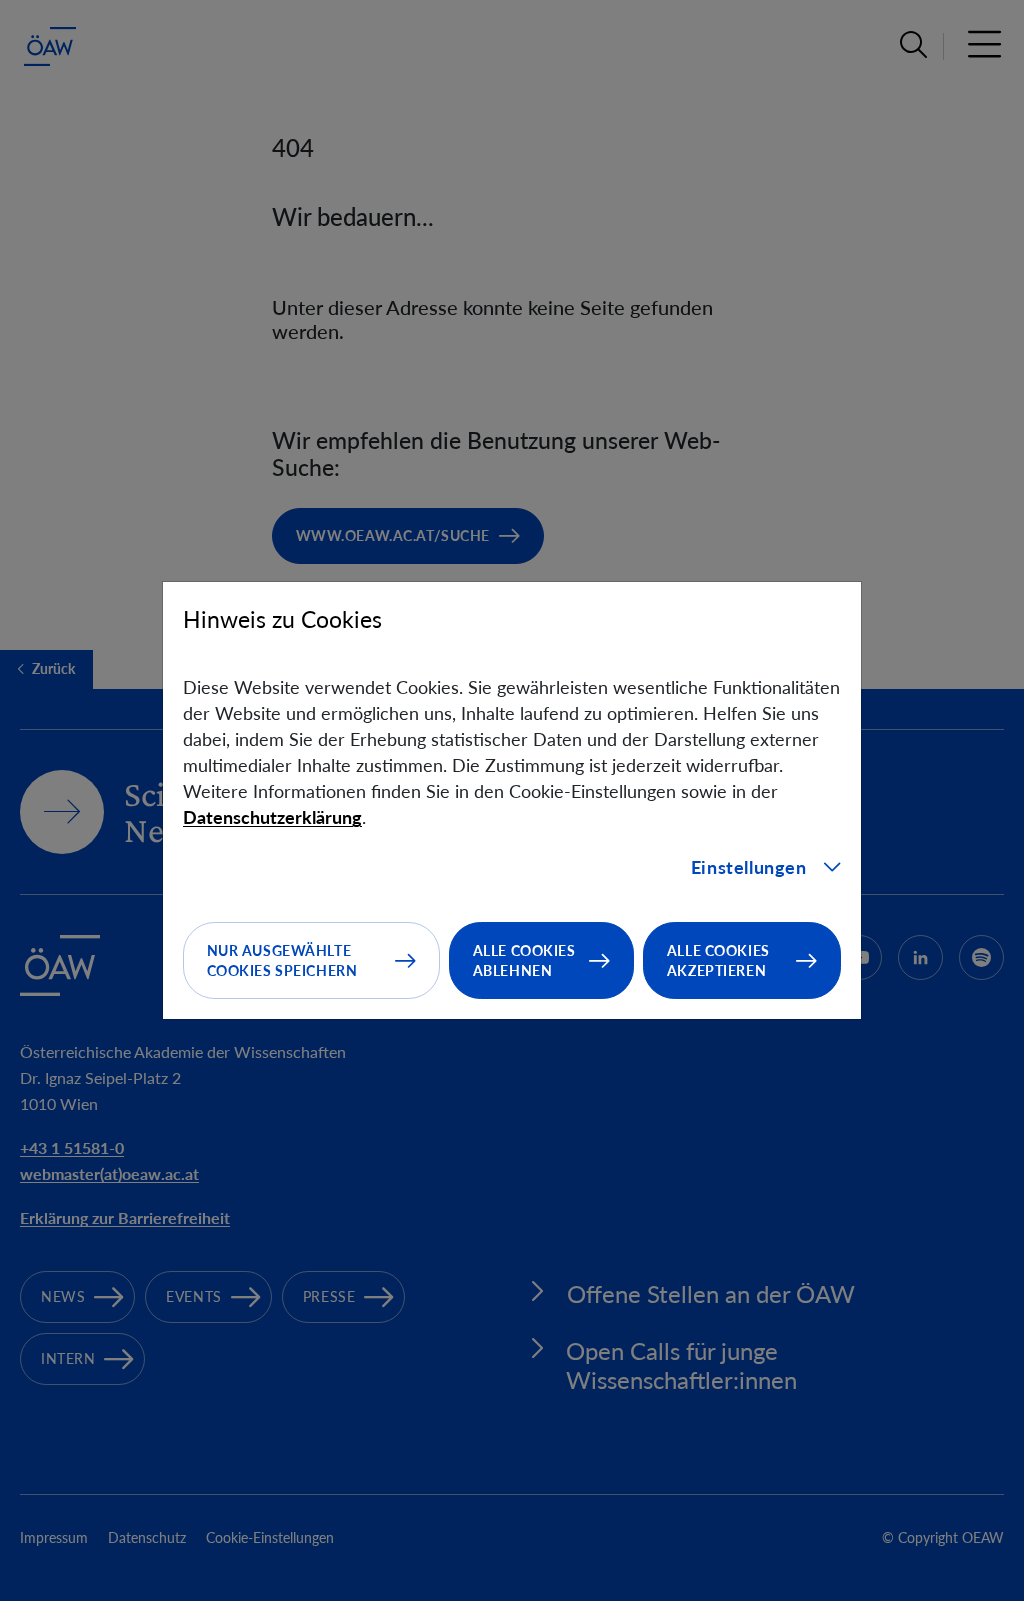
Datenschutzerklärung (272, 817)
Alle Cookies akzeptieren (718, 960)
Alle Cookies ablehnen (524, 960)
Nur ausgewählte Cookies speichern (282, 960)
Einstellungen (749, 867)
